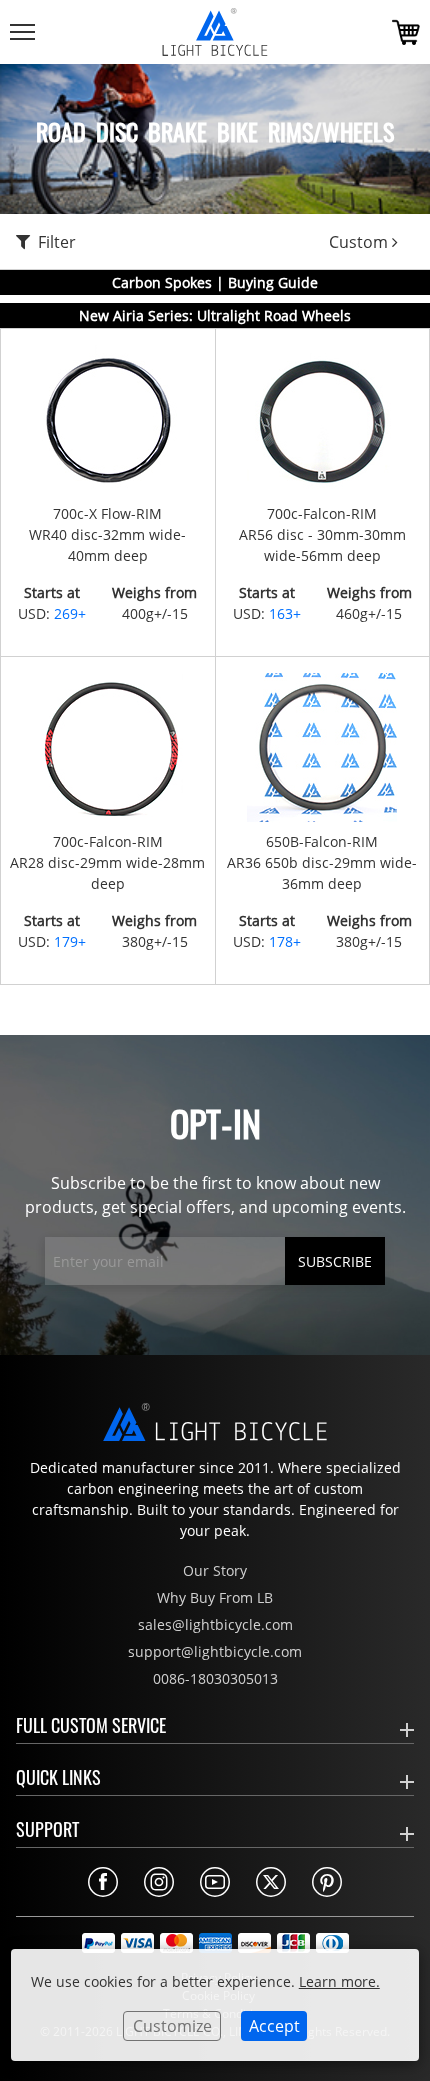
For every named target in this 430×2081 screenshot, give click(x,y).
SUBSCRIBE (335, 1261)
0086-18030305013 (215, 1678)
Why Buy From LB (215, 1597)
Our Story (215, 1570)
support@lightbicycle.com (215, 1651)
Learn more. (339, 1981)
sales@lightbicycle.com (215, 1624)
